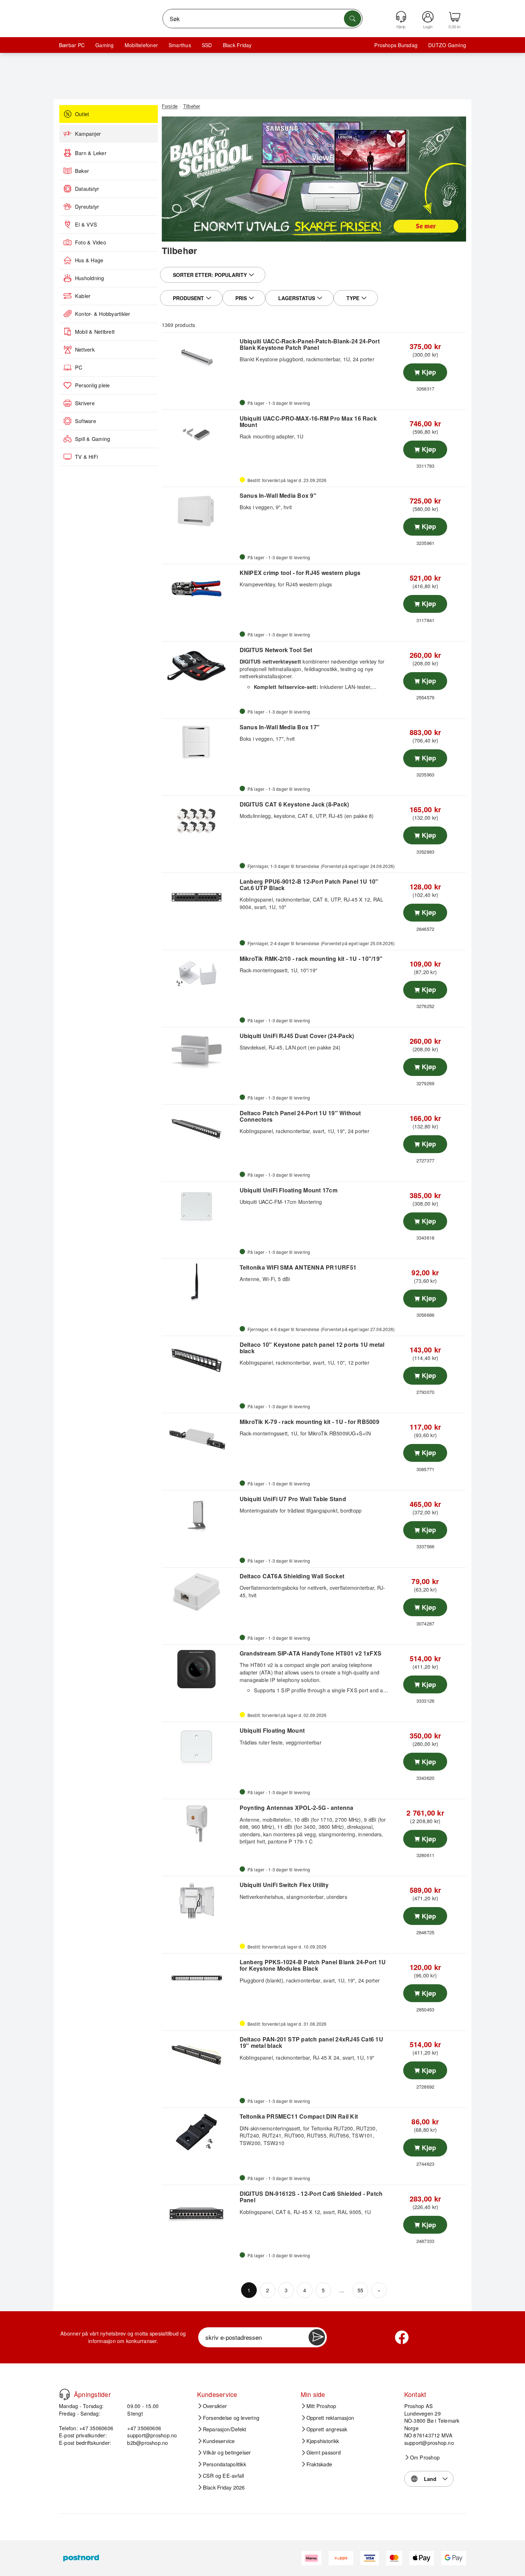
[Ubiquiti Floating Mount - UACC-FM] (200, 1746)
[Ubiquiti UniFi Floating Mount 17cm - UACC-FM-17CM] (200, 1206)
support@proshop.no (152, 2435)
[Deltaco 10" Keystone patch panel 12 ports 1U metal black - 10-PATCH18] (200, 1360)
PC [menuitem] (79, 367)
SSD (207, 45)
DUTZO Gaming (447, 45)
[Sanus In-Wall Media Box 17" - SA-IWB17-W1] (200, 743)
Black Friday (237, 45)
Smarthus (180, 45)
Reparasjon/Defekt (225, 2429)
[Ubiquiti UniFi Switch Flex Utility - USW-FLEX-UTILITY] (200, 1901)
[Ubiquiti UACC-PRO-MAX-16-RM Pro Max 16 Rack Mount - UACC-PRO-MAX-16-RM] (200, 434)
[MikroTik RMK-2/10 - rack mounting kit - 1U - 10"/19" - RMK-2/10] (200, 974)
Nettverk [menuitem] (85, 349)
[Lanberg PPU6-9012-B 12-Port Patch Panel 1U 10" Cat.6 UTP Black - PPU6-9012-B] (200, 897)
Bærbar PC (72, 45)
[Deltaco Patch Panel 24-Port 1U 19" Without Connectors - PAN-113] (200, 1129)
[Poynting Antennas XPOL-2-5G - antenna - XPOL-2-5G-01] (200, 1823)
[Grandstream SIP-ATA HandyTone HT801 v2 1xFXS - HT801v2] (200, 1669)
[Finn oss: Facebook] (402, 2337)
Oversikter (215, 2406)
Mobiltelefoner (141, 45)
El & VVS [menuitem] (86, 224)
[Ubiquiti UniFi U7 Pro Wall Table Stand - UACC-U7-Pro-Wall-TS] (200, 1515)
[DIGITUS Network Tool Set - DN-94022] (200, 666)
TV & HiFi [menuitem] (86, 457)
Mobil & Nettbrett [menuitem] (95, 332)
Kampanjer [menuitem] (88, 134)
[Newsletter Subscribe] (317, 2337)
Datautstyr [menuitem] (87, 189)
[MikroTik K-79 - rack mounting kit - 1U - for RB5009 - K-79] (200, 1438)
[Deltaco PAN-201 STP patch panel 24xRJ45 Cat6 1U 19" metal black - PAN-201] (200, 2055)
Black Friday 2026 (224, 2487)
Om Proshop (425, 2457)
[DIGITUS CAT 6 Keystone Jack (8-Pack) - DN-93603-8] (200, 820)
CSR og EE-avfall (224, 2476)
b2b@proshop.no (147, 2443)
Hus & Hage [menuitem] (89, 260)
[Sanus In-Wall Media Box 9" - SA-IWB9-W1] (200, 511)
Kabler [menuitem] (83, 296)
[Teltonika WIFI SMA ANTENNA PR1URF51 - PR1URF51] (200, 1283)
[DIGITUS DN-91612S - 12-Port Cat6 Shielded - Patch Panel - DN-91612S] (200, 2209)
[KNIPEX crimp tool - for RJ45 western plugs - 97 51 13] (200, 589)
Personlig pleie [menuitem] (92, 385)
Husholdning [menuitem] (90, 278)
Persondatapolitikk (224, 2464)
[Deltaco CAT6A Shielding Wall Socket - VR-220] (200, 1592)
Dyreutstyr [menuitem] (87, 207)
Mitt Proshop (321, 2406)
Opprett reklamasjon (330, 2418)
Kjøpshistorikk (323, 2441)
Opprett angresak (327, 2429)
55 (360, 2290)
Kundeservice (219, 2441)
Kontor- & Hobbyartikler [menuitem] (103, 314)
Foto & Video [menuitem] (91, 242)
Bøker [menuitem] (82, 171)
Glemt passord (324, 2452)
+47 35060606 (144, 2428)
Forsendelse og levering (231, 2418)
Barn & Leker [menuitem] (91, 153)
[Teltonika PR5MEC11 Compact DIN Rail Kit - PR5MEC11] (200, 2132)
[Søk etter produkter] (352, 19)
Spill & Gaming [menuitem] (92, 439)
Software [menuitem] (86, 421)
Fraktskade (319, 2464)
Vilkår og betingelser (227, 2452)
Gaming (104, 45)
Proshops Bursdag (396, 45)
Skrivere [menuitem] (85, 403)
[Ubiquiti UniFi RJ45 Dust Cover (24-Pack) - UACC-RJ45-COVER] (200, 1052)
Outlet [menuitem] (82, 114)
